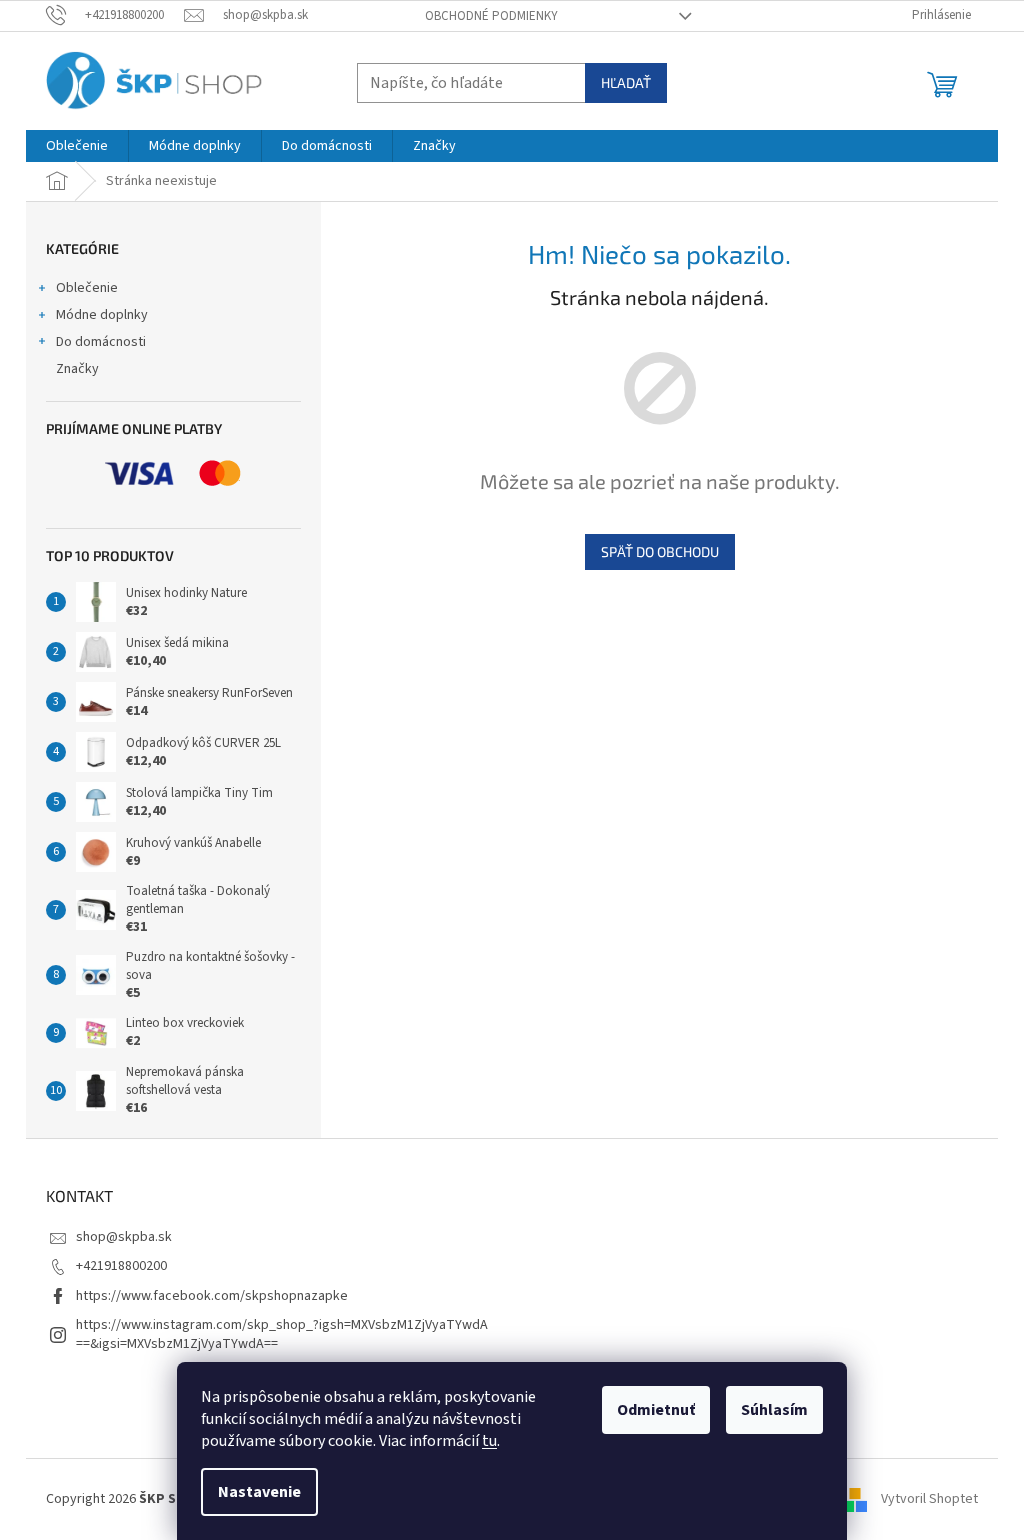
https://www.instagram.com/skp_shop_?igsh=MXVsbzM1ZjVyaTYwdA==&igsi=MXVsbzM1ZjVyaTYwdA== (282, 1334)
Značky (77, 369)
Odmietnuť (656, 1410)
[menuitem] (77, 146)
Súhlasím (774, 1410)
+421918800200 (121, 1266)
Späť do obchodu (660, 551)
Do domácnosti (101, 342)
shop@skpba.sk (124, 1237)
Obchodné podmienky (491, 16)
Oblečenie (87, 288)
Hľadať (626, 82)
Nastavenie (259, 1492)
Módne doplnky (102, 315)
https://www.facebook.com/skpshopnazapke (212, 1296)
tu (489, 1441)
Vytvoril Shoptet (929, 1499)
